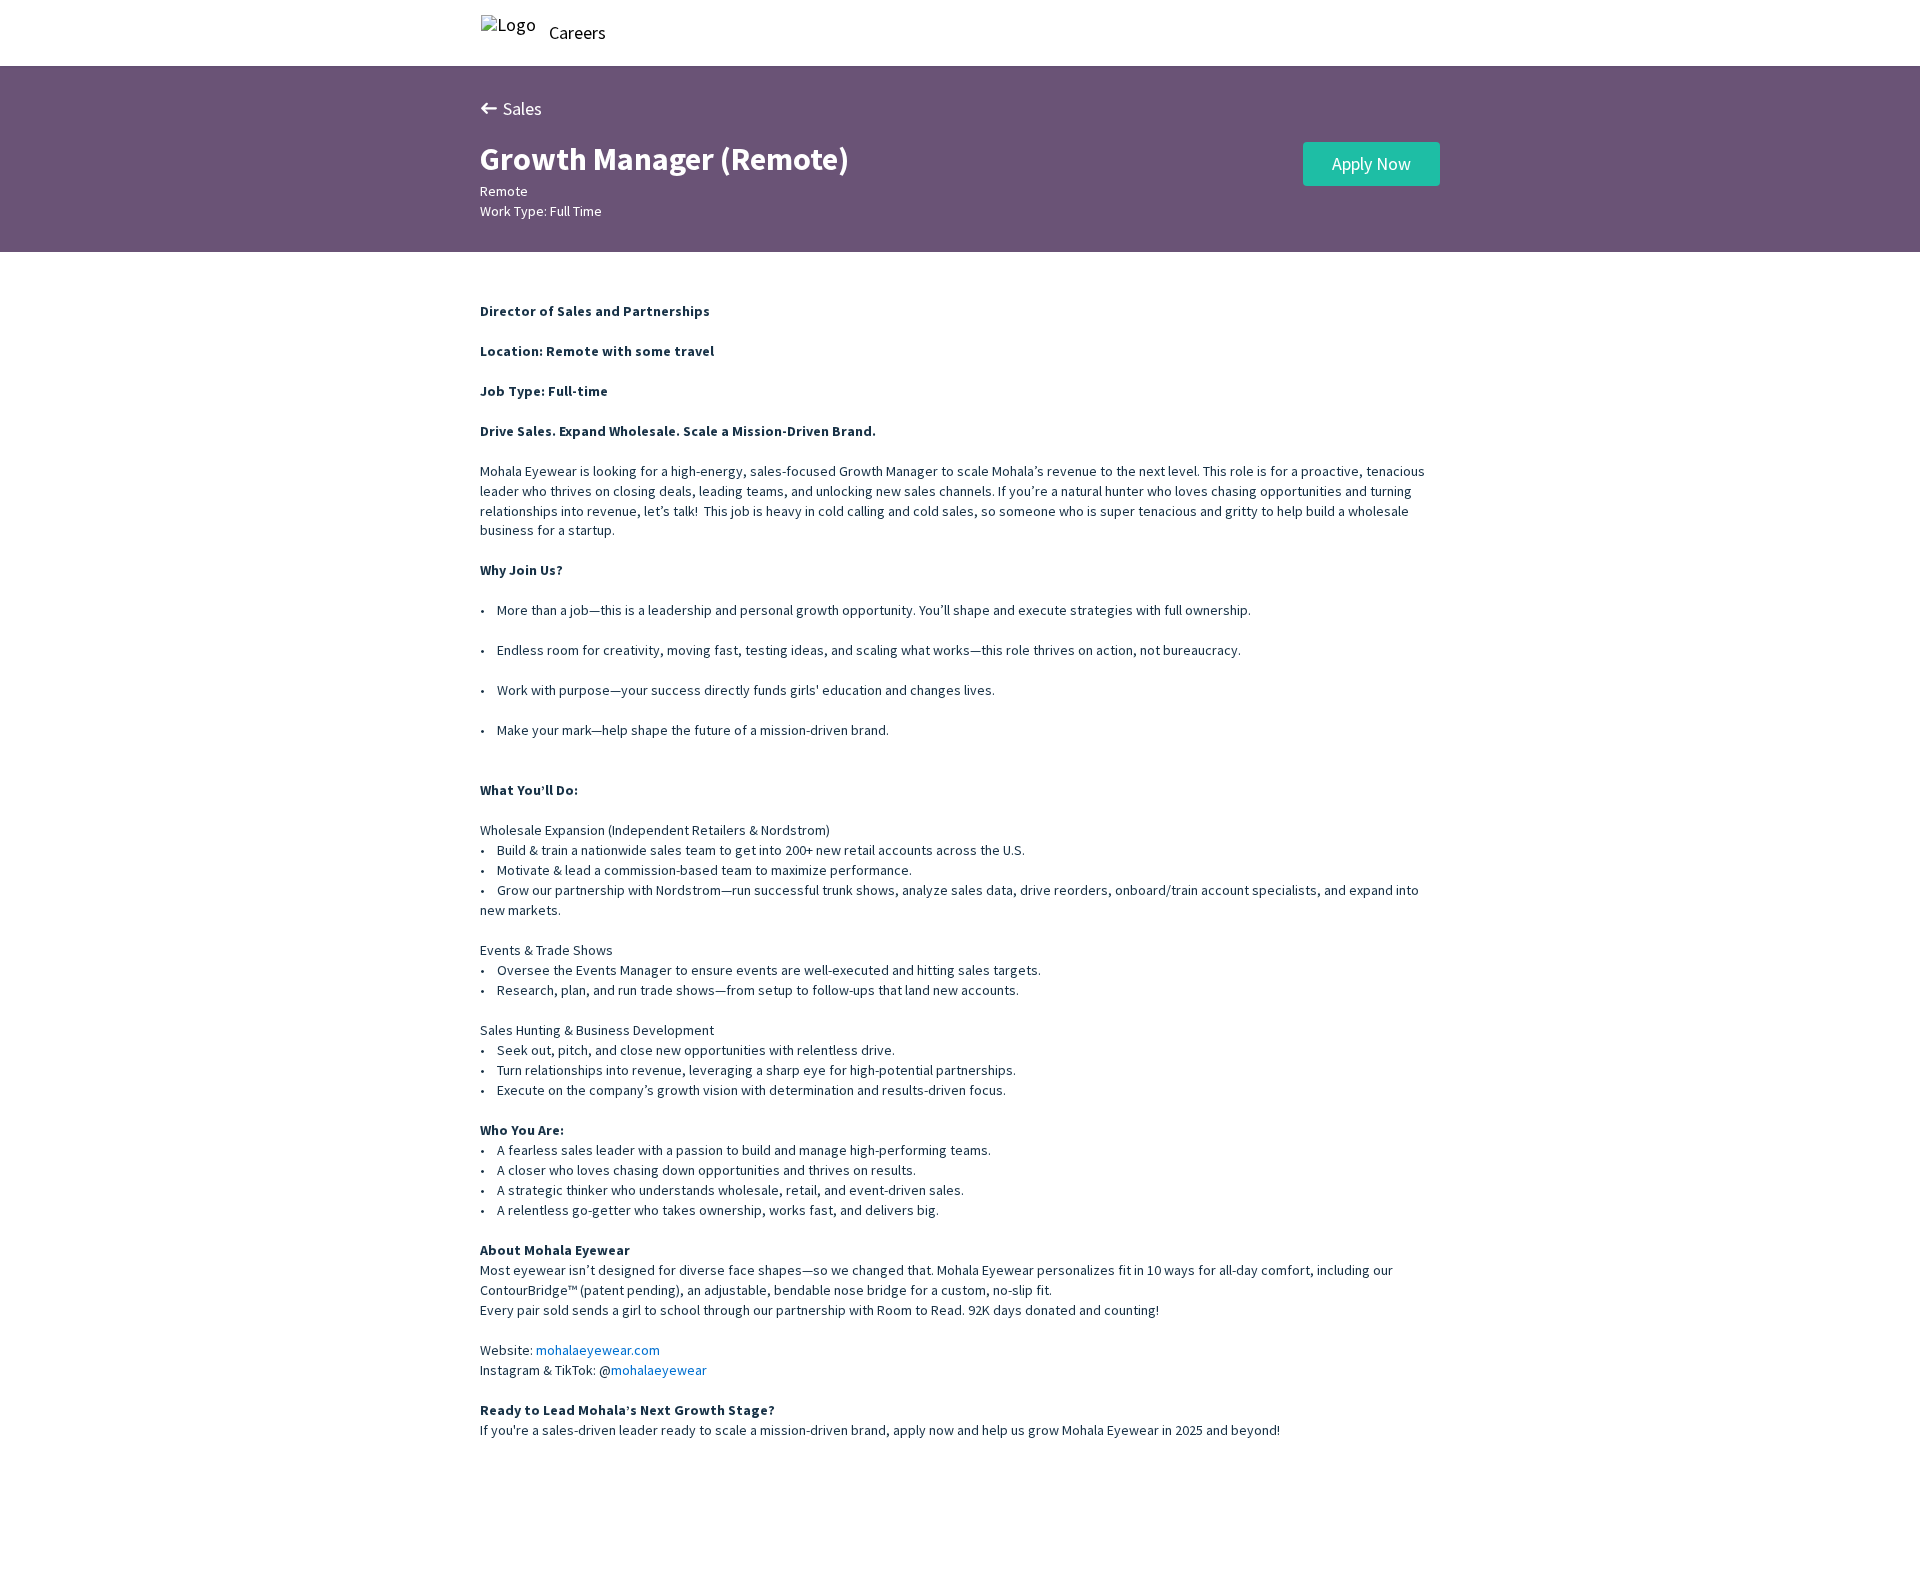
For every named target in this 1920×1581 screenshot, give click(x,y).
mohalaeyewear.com (598, 1350)
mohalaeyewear (659, 1370)
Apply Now (1371, 163)
